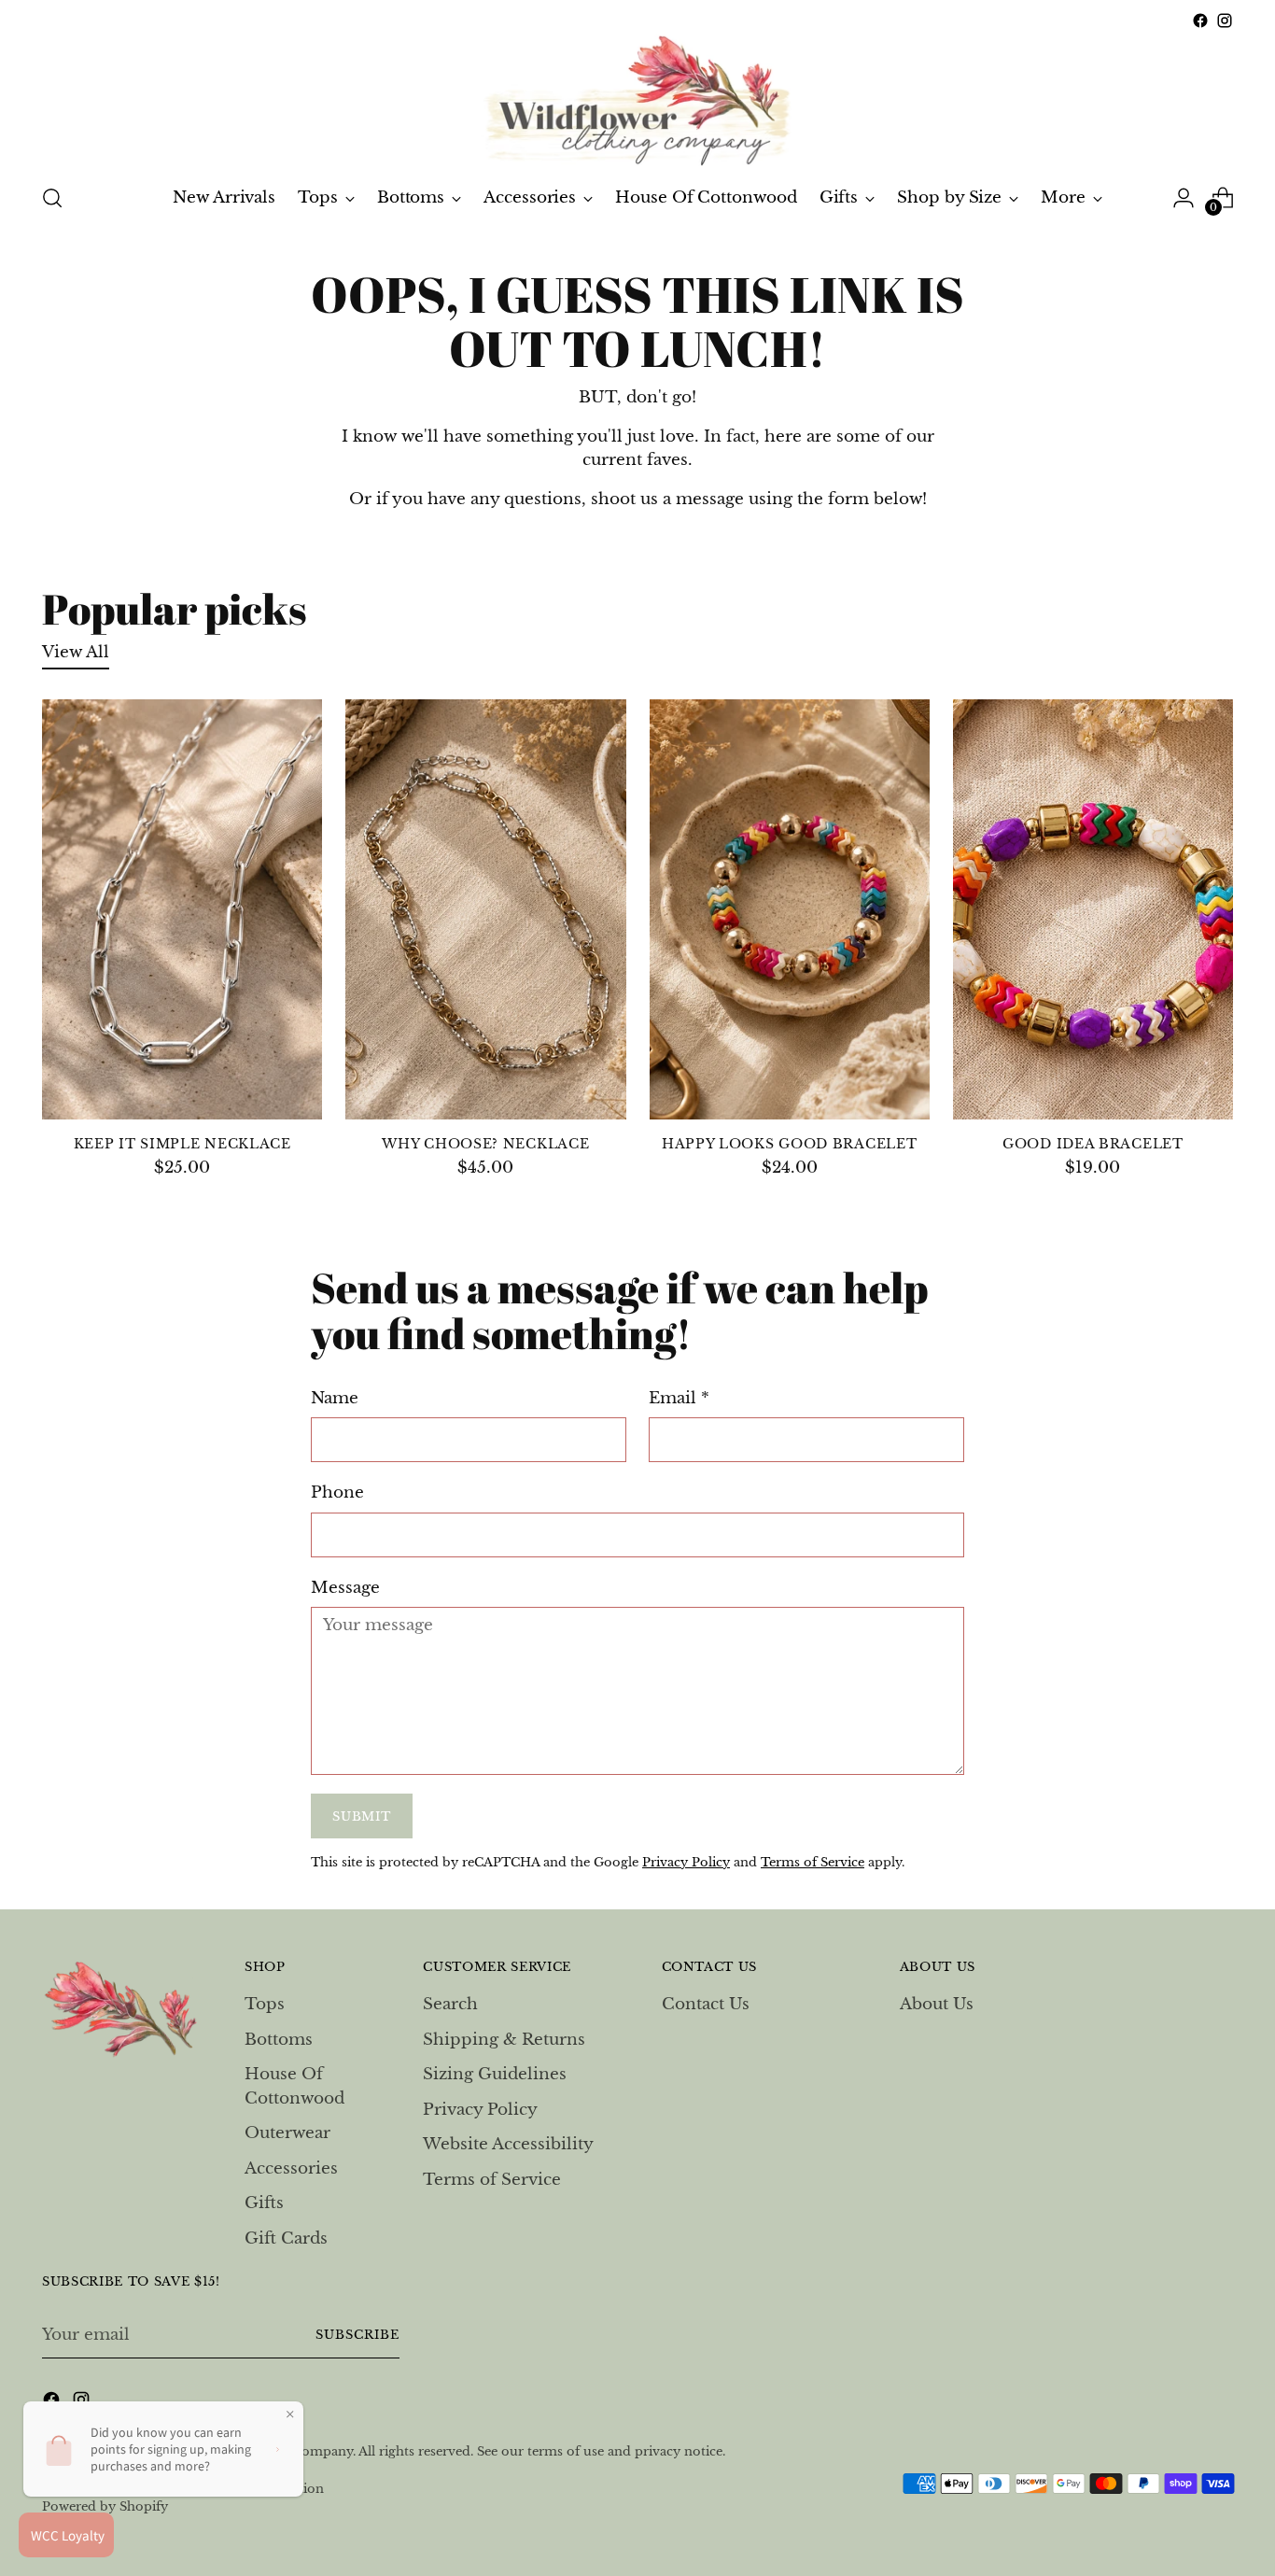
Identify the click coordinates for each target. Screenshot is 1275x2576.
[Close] (872, 1091)
